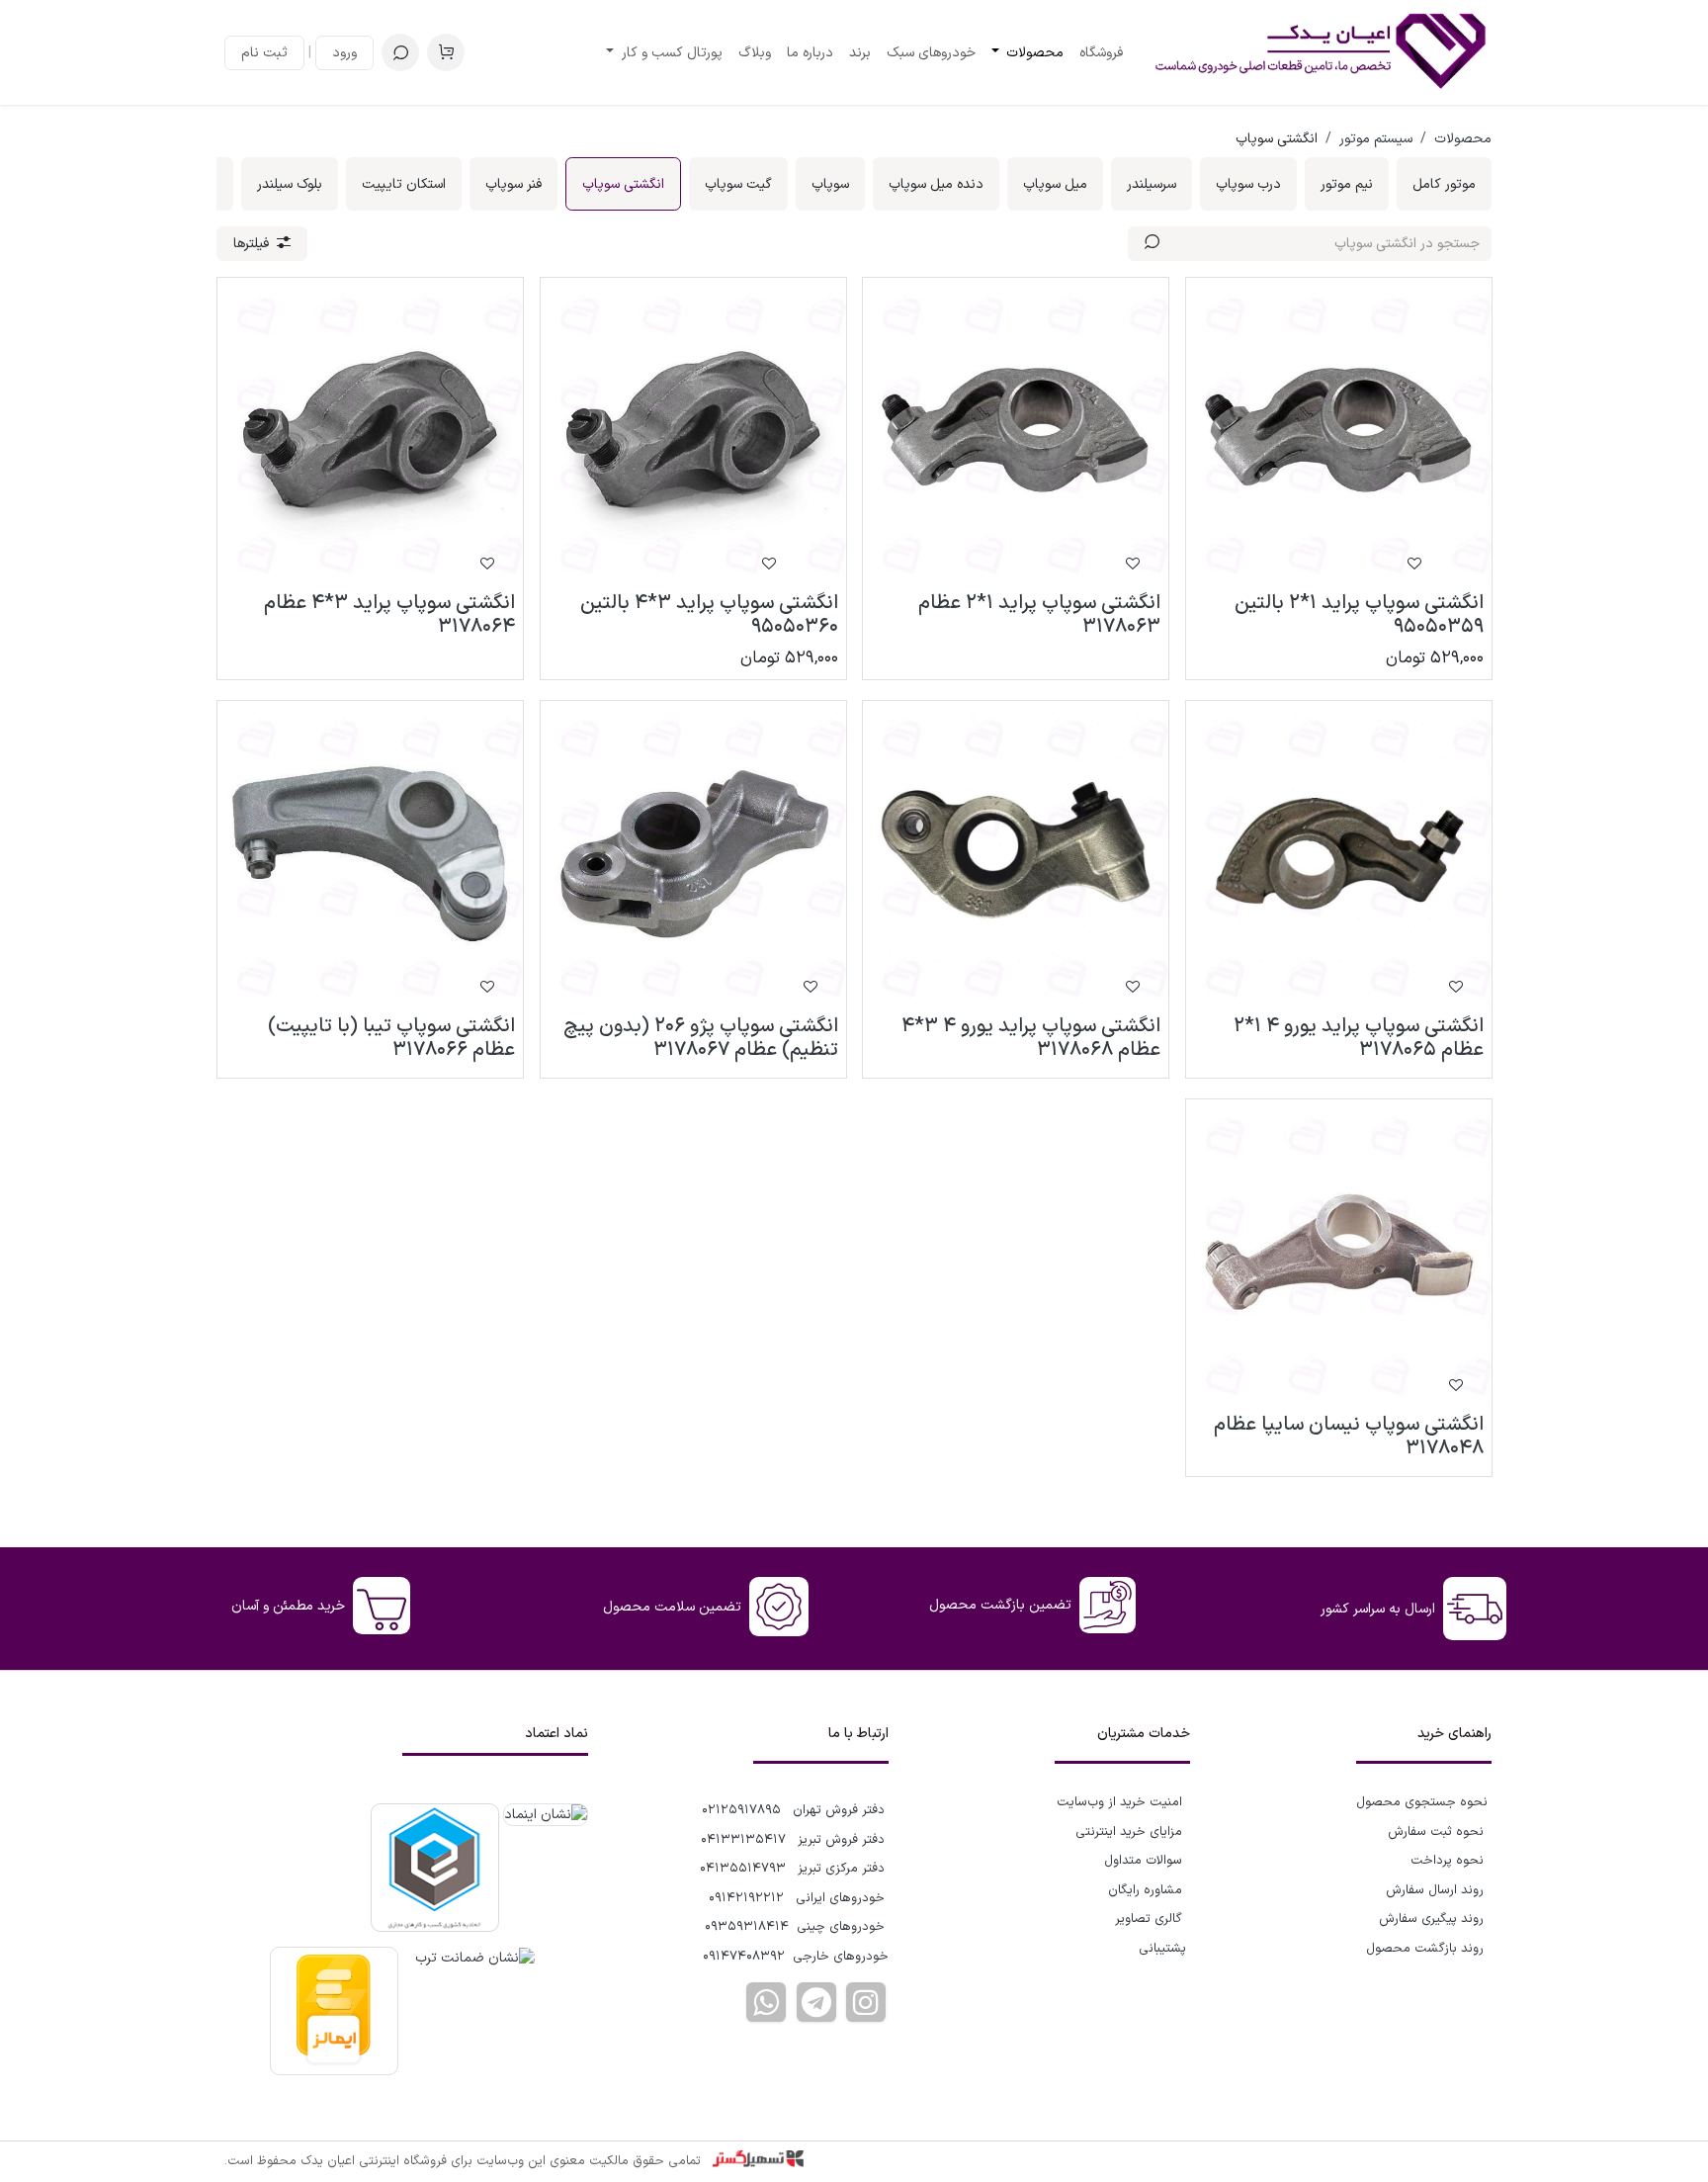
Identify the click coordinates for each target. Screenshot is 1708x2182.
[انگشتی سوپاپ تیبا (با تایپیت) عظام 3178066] (370, 854)
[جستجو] (1152, 244)
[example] (816, 2002)
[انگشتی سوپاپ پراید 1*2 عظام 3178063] (1016, 431)
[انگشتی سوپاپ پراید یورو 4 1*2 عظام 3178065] (1339, 854)
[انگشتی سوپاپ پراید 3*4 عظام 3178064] (370, 431)
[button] (400, 52)
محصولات (1463, 139)
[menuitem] (1101, 53)
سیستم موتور (1376, 139)
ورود (344, 53)
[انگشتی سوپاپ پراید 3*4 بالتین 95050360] (693, 431)
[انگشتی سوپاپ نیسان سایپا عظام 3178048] (1339, 1252)
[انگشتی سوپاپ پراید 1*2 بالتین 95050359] (1339, 431)
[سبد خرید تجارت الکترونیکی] (446, 52)
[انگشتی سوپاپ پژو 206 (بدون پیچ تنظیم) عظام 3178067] (693, 854)
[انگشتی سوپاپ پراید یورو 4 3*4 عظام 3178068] (1016, 854)
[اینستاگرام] (866, 2002)
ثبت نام (264, 53)
